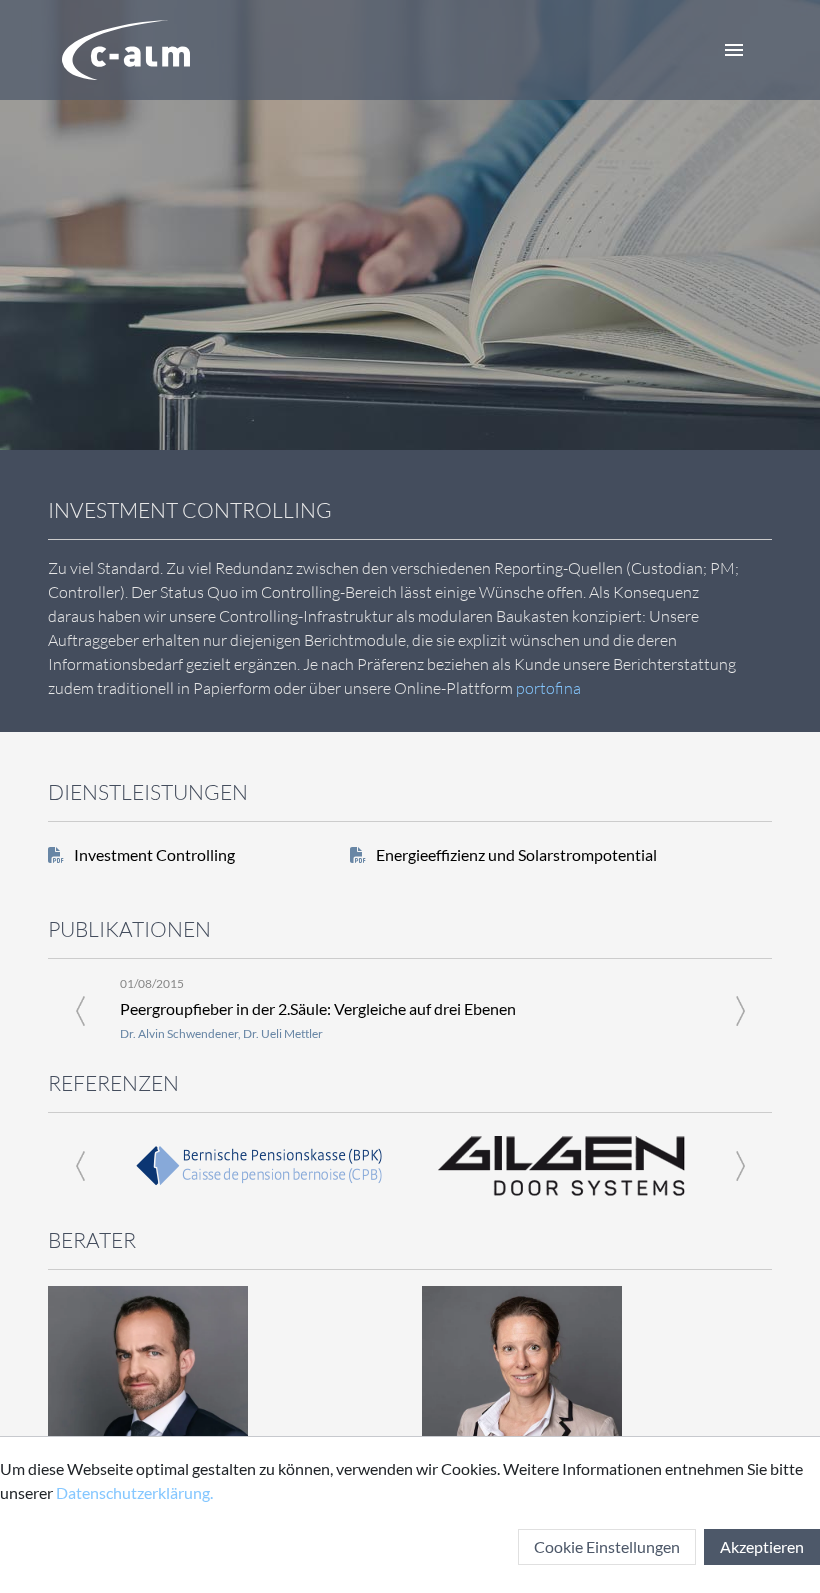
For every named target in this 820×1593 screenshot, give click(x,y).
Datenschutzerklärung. (134, 1492)
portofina (548, 688)
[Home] (126, 50)
